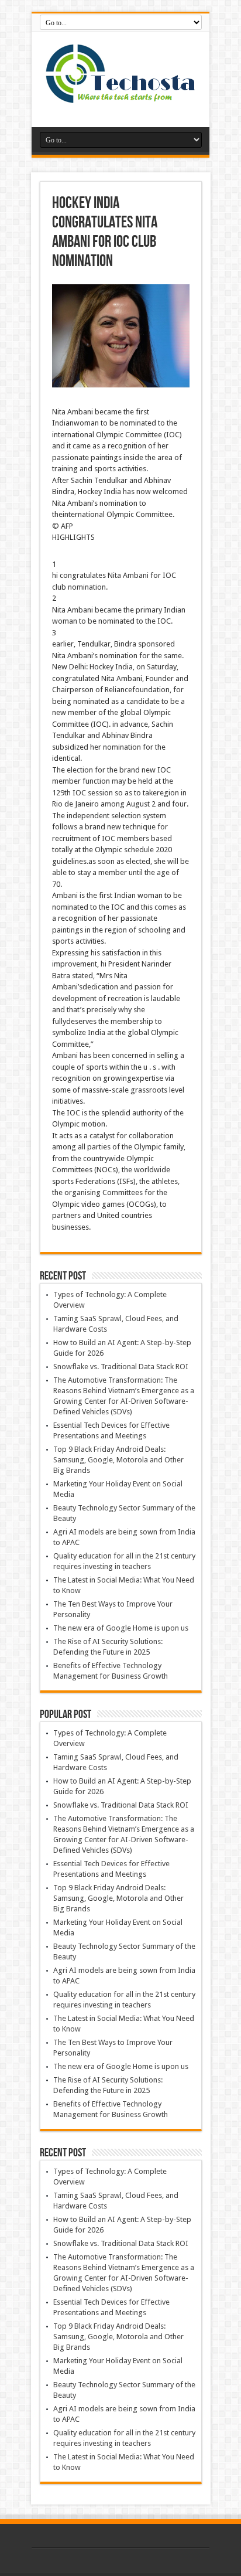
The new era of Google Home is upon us (121, 1628)
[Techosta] (120, 98)
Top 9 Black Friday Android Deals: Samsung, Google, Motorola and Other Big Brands (118, 1460)
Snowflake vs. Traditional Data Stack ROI (121, 1367)
